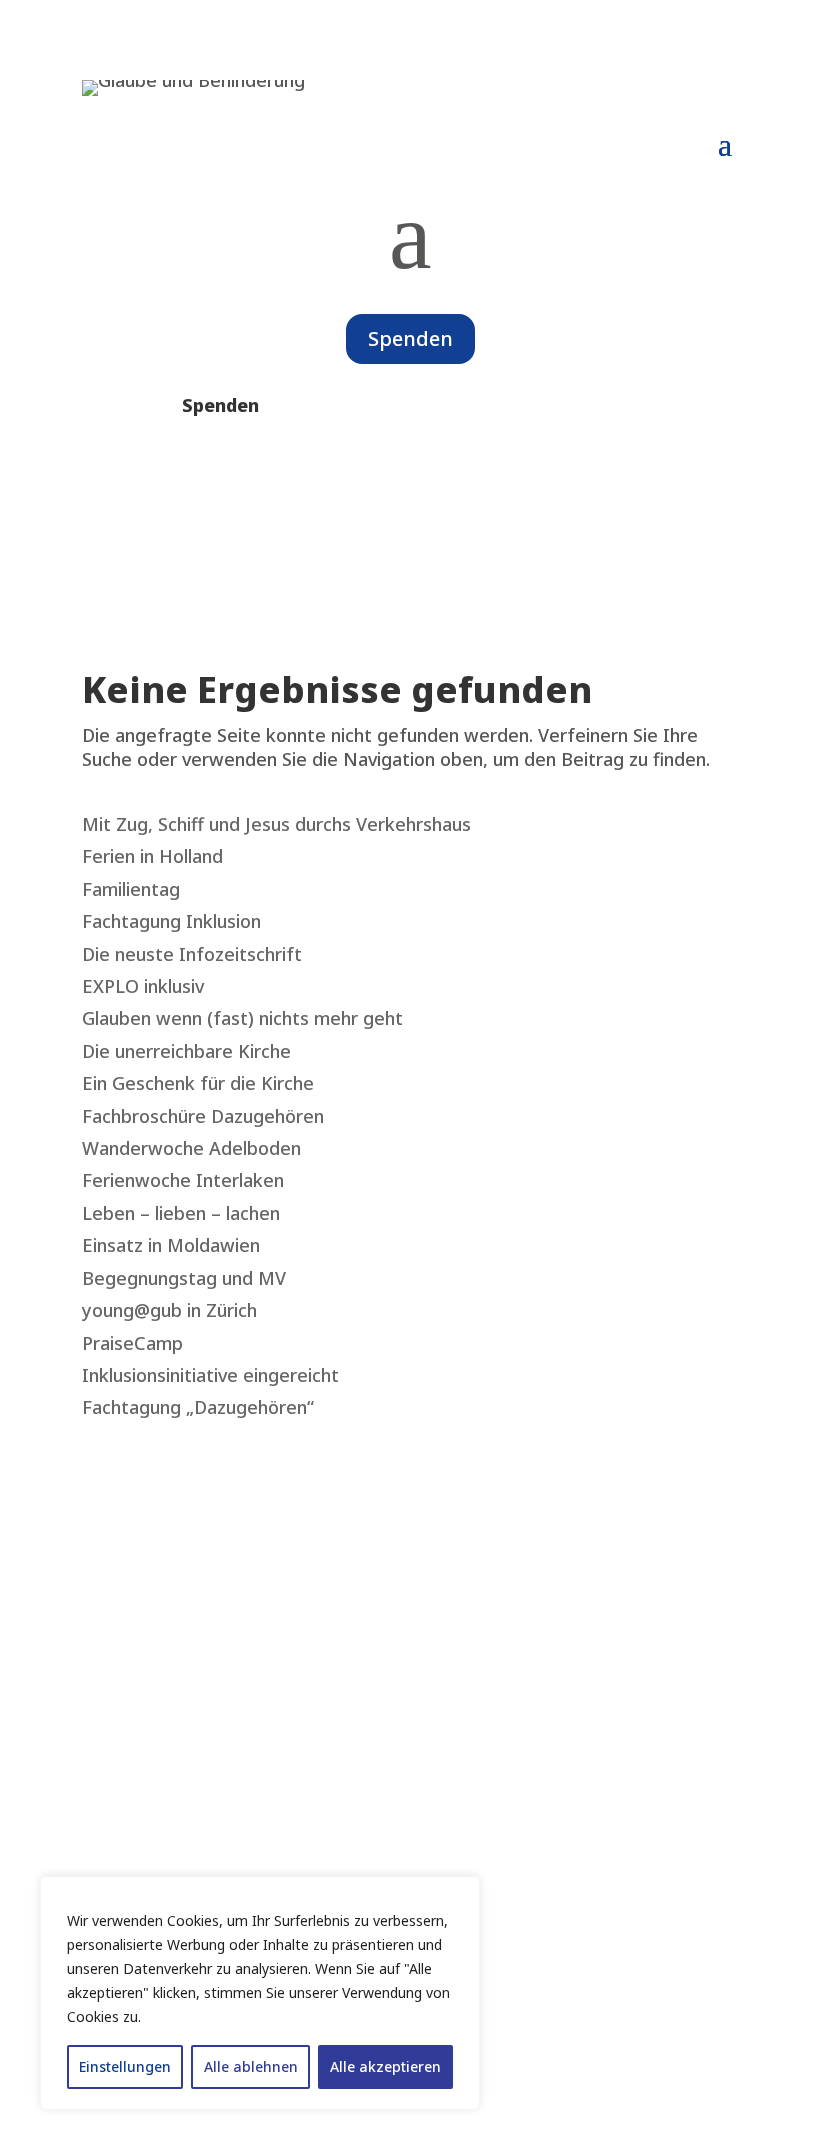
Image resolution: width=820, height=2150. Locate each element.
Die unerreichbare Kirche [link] (186, 1051)
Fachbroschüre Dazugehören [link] (203, 1116)
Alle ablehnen (251, 2066)
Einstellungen (125, 2066)
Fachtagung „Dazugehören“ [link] (198, 1407)
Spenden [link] (220, 405)
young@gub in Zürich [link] (169, 1310)
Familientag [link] (131, 889)
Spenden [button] (410, 338)
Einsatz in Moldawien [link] (171, 1245)
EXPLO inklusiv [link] (143, 986)
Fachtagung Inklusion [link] (171, 921)
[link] (193, 80)
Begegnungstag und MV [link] (184, 1278)
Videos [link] (110, 1592)
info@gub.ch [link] (134, 1874)
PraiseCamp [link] (132, 1343)
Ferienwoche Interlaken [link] (183, 1180)
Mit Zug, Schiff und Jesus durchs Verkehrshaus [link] (276, 824)
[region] (260, 1993)
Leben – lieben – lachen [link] (181, 1213)
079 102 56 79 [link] (139, 1851)
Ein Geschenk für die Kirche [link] (198, 1083)
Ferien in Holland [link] (152, 856)
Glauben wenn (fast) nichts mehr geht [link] (242, 1018)
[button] (725, 143)
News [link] (107, 1569)
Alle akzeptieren (385, 2066)
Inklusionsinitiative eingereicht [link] (210, 1375)
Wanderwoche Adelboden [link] (191, 1148)
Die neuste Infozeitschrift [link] (192, 954)
